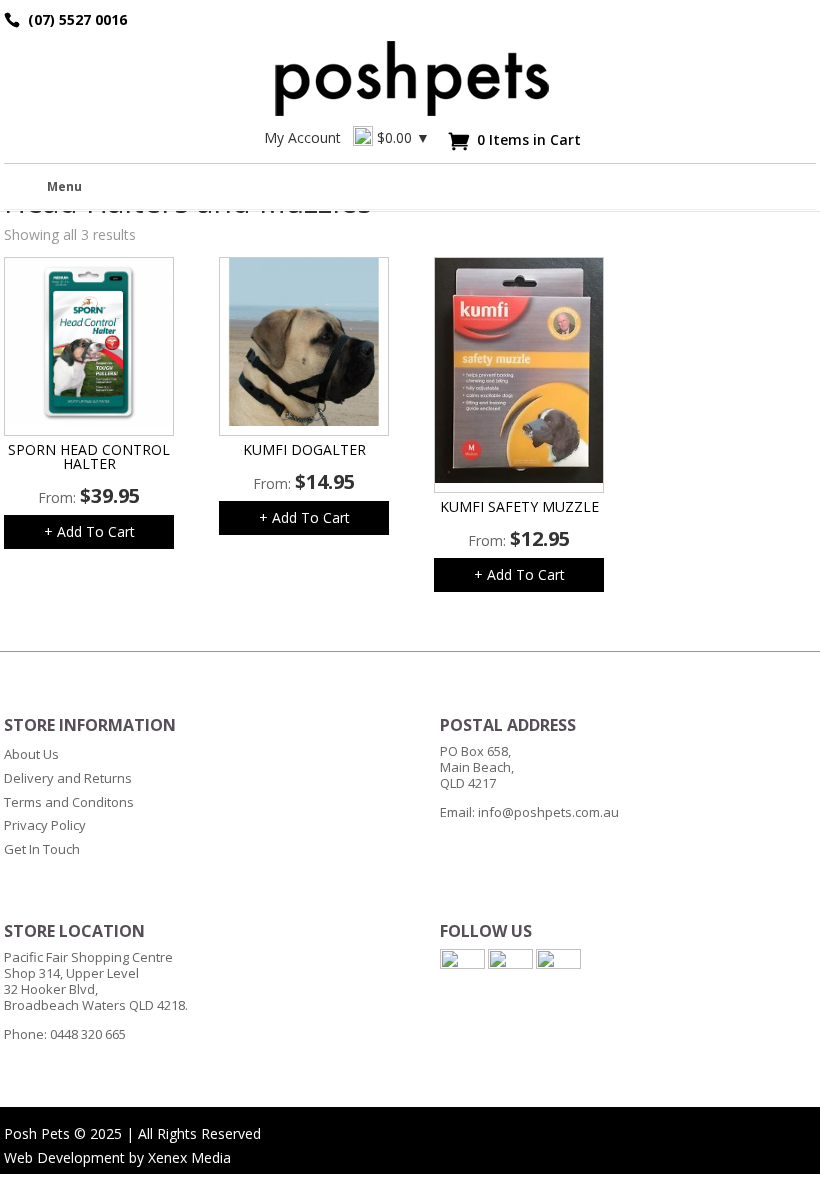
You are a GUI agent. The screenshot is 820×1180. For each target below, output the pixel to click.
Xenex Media (189, 1157)
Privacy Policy (45, 825)
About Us (31, 754)
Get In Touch (42, 849)
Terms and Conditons (69, 802)
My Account (302, 137)
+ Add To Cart (89, 531)
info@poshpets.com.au (548, 812)
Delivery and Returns (68, 778)
